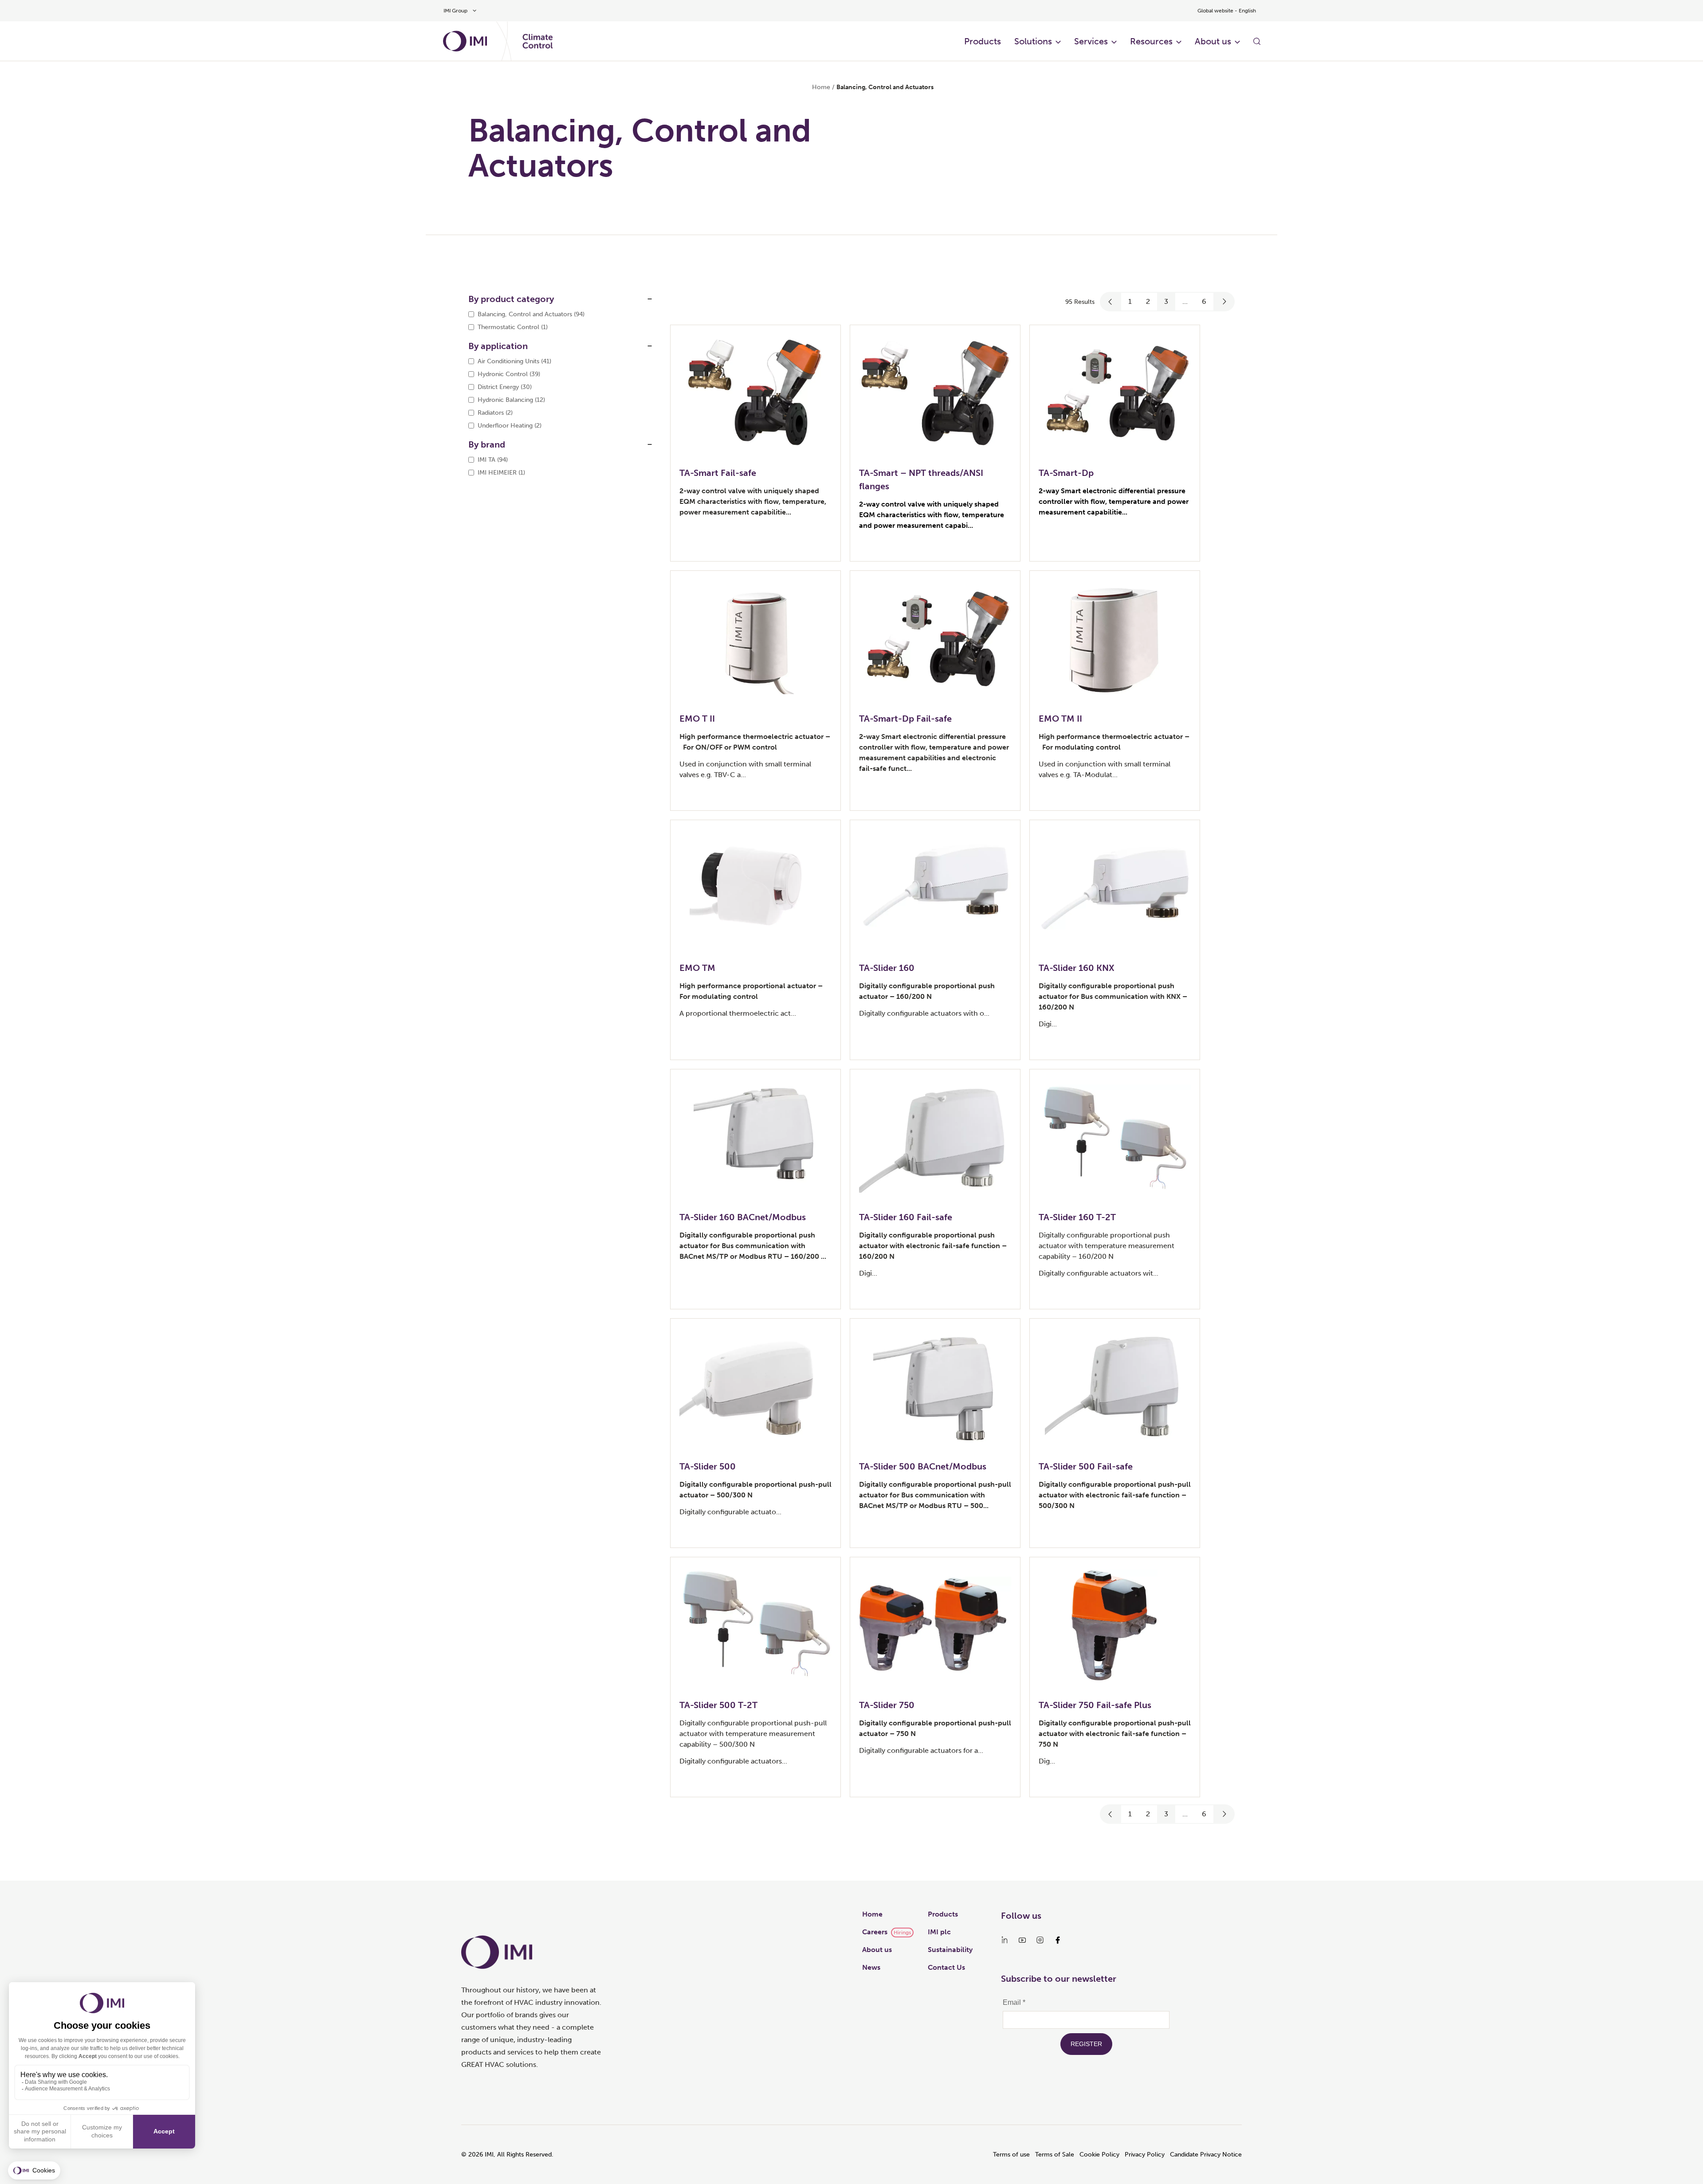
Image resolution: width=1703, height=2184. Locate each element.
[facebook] (1058, 1940)
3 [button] (1166, 301)
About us (1213, 41)
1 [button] (1130, 301)
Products (983, 41)
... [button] (1185, 301)
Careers (875, 1932)
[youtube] (1022, 1940)
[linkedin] (1005, 1940)
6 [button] (1204, 301)
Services (1091, 41)
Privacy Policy (1145, 2155)
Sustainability (950, 1950)
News (871, 1967)
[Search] (1257, 41)
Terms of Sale (1055, 2155)
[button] (1110, 302)
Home (821, 87)
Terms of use (1011, 2155)
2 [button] (1148, 301)
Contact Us (946, 1967)
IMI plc (939, 1932)
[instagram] (1040, 1940)
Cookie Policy (1099, 2155)
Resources (1151, 41)
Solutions (1033, 41)
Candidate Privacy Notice (1206, 2155)
